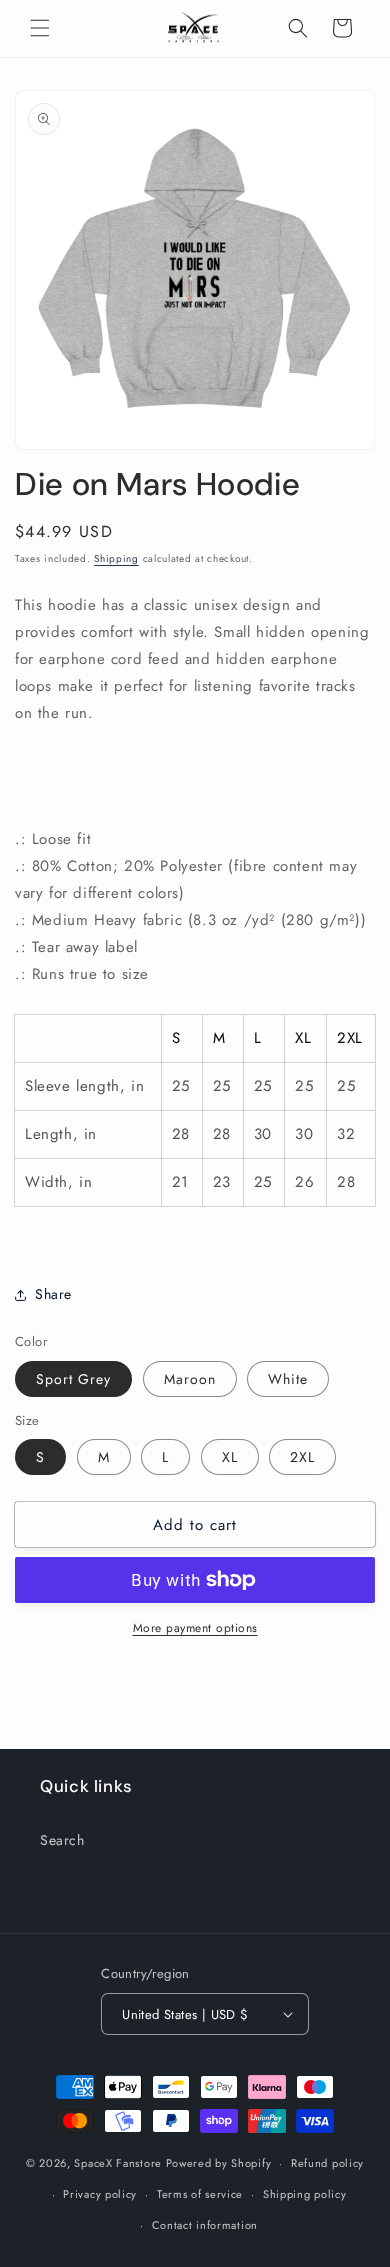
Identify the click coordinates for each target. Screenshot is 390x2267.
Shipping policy (305, 2194)
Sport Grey (73, 1379)
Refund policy (327, 2163)
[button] (40, 28)
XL (230, 1457)
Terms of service (200, 2194)
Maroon (190, 1379)
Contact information (205, 2225)
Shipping (116, 558)
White (288, 1379)
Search (62, 1840)
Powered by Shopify (219, 2163)
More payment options (195, 1628)
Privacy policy (100, 2194)
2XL (302, 1457)
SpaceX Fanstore (118, 2163)
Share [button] (53, 1294)
